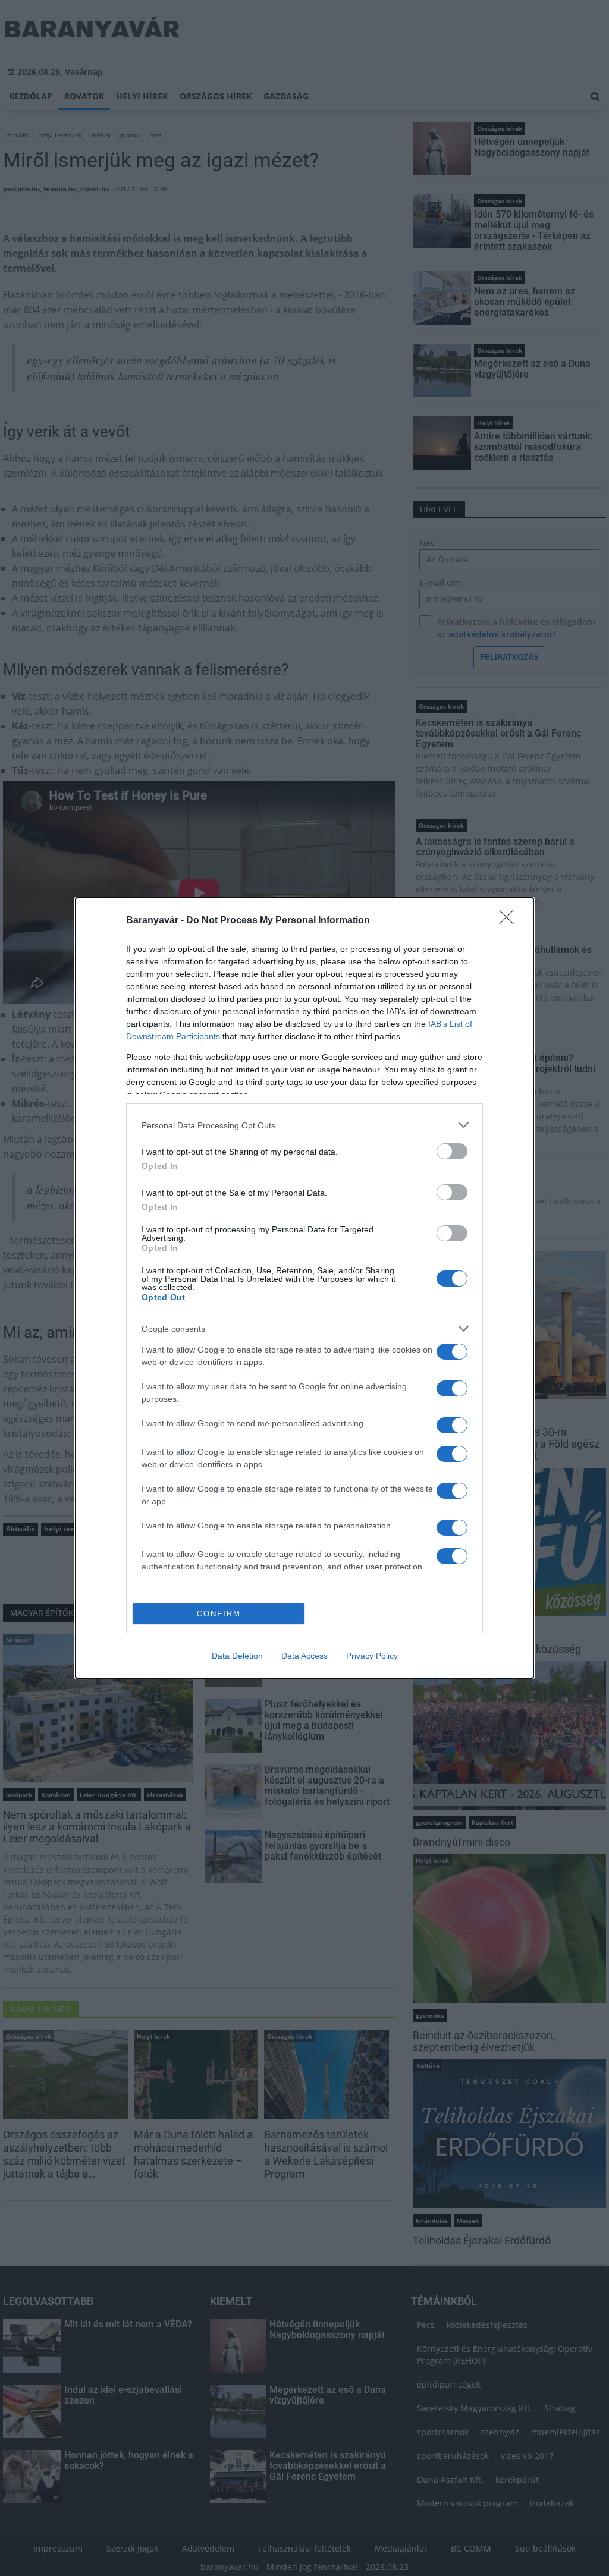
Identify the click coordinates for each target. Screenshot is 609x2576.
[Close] (510, 921)
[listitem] (304, 1125)
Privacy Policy (372, 1656)
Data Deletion (237, 1656)
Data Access (304, 1656)
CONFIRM (219, 1614)
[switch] (452, 1151)
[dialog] (304, 1288)
